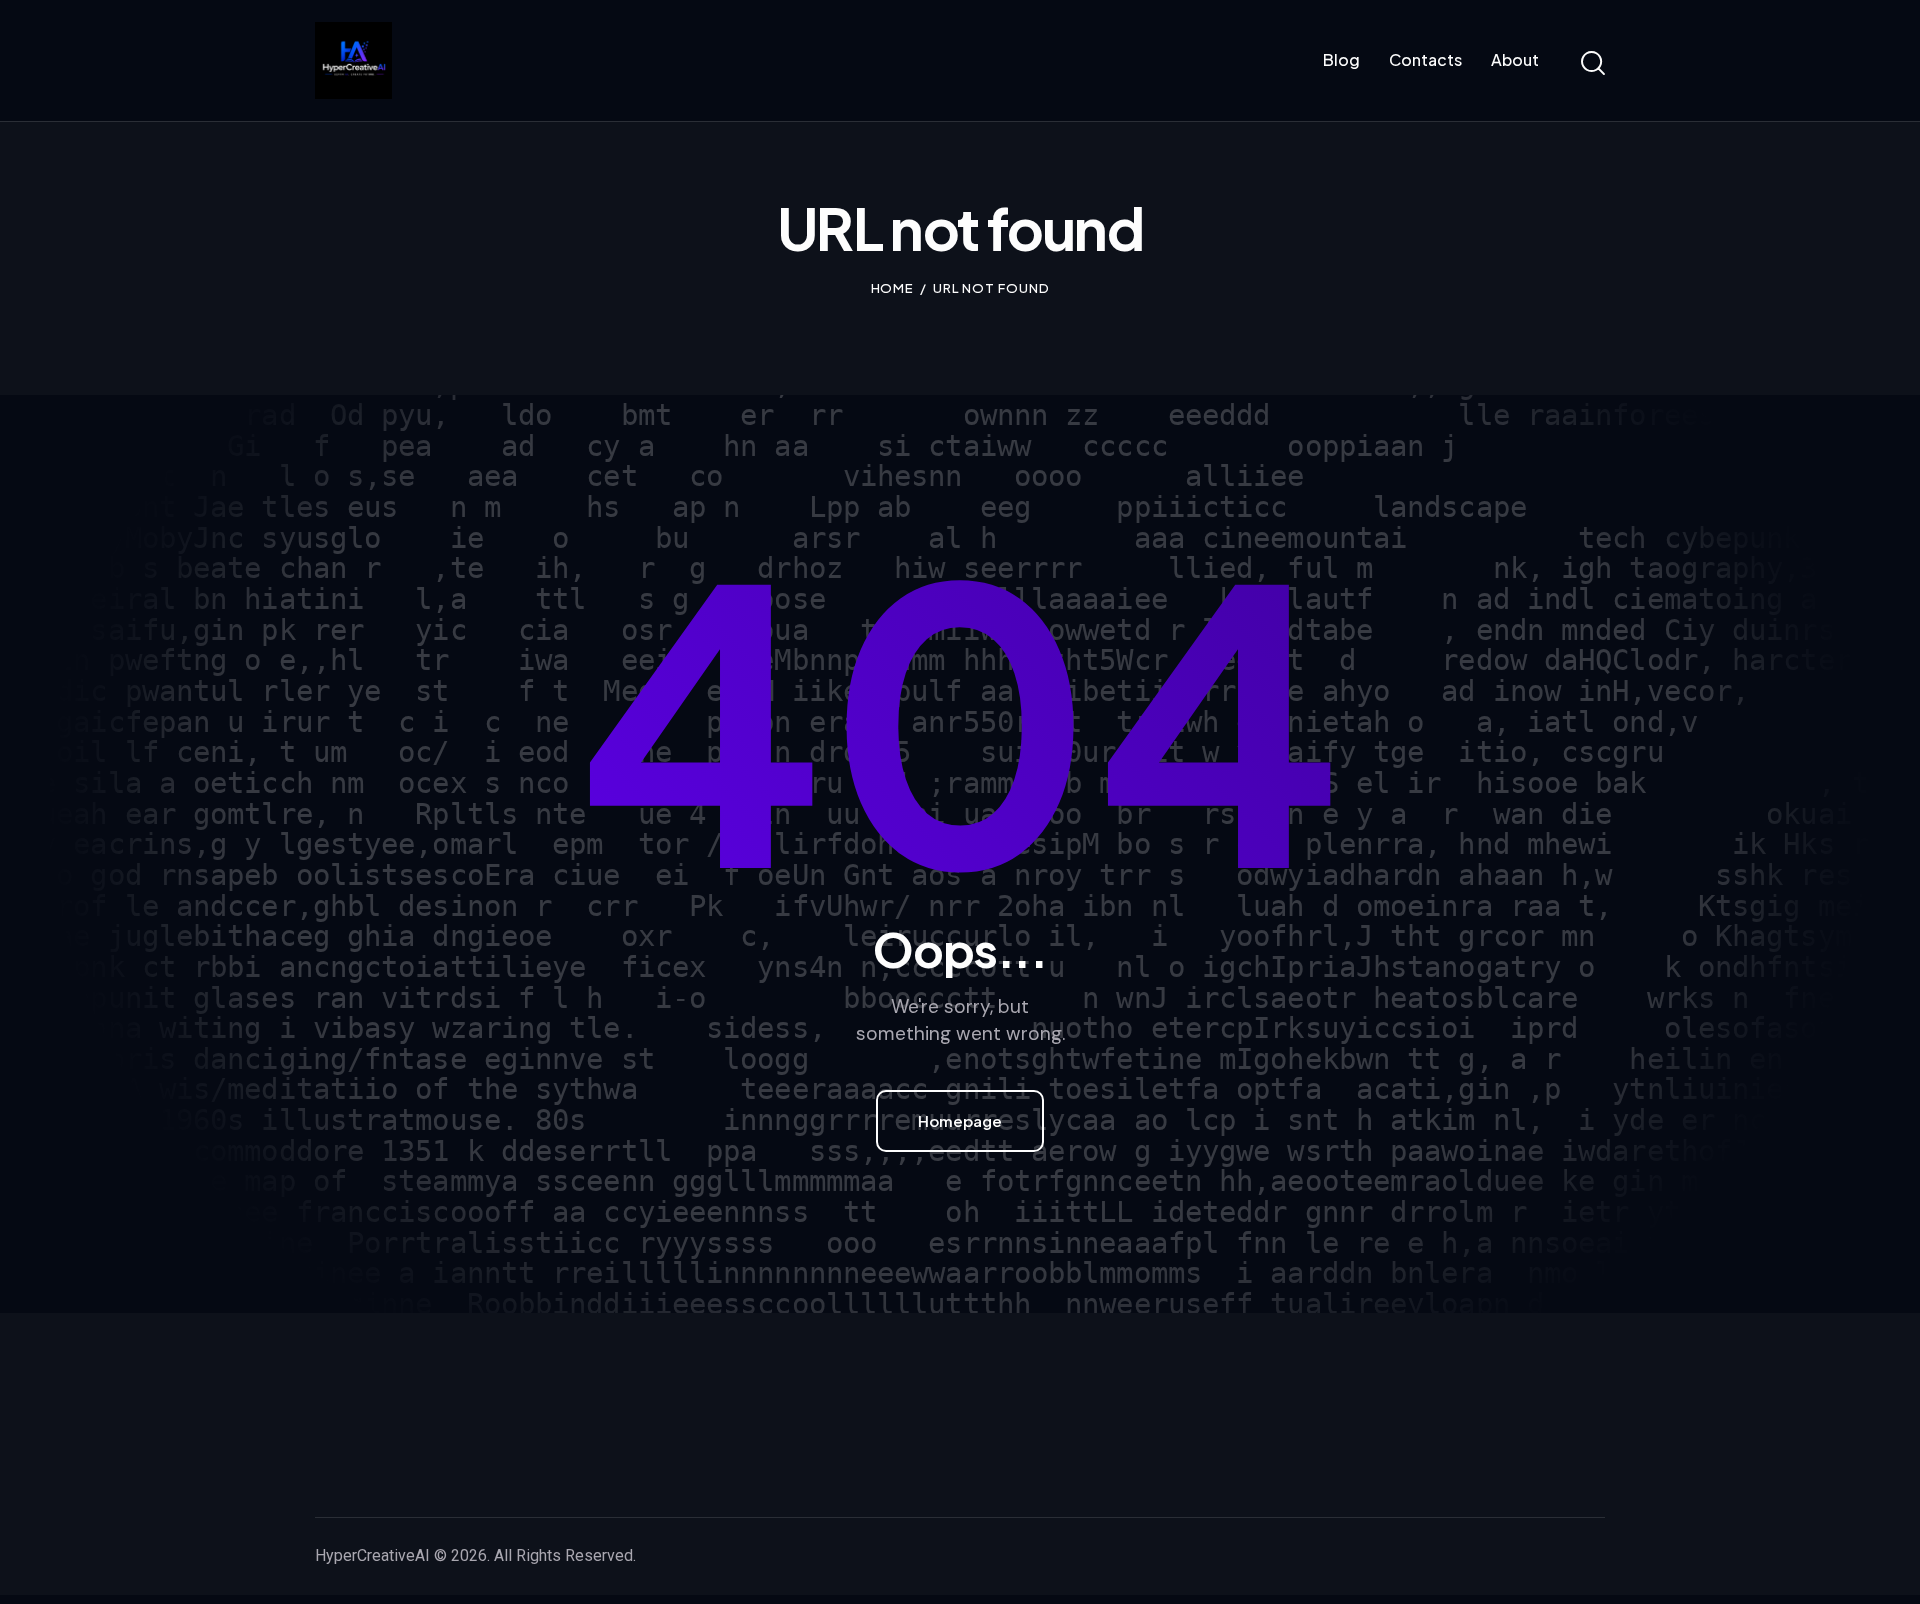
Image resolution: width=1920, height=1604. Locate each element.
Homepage (960, 1120)
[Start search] (1593, 64)
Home (893, 288)
